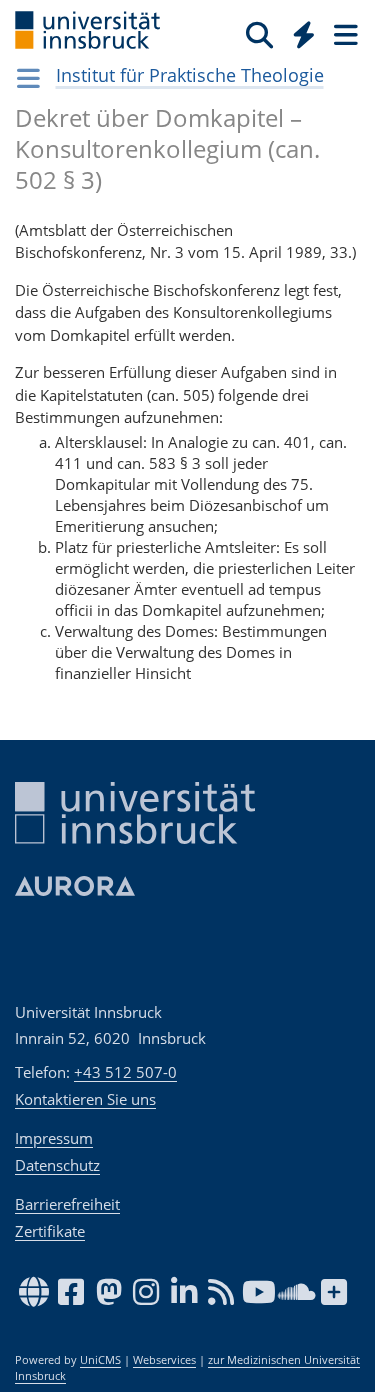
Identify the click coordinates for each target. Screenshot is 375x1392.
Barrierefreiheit (67, 1204)
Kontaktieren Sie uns (85, 1099)
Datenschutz (57, 1165)
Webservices (164, 1360)
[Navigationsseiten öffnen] (28, 78)
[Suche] (259, 34)
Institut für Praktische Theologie (190, 75)
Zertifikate (50, 1231)
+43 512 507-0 (125, 1072)
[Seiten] (344, 34)
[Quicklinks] (304, 34)
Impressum (54, 1138)
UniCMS (100, 1360)
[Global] (298, 31)
